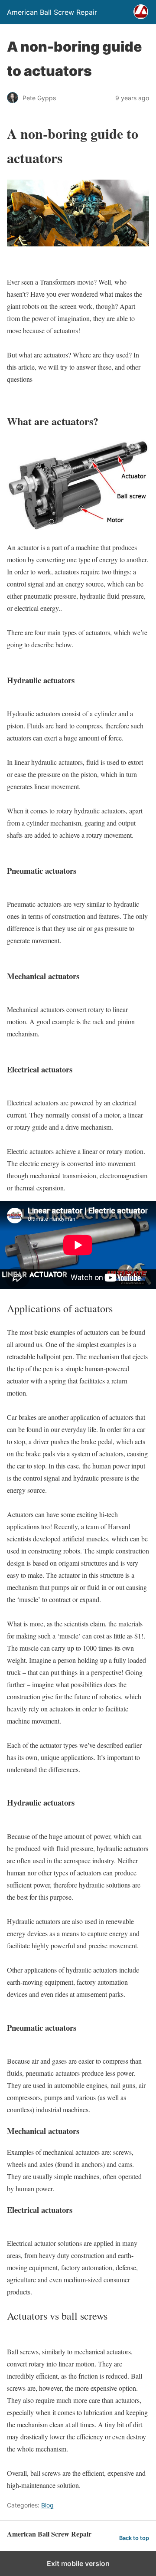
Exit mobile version (78, 2563)
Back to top (134, 2538)
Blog (47, 2505)
